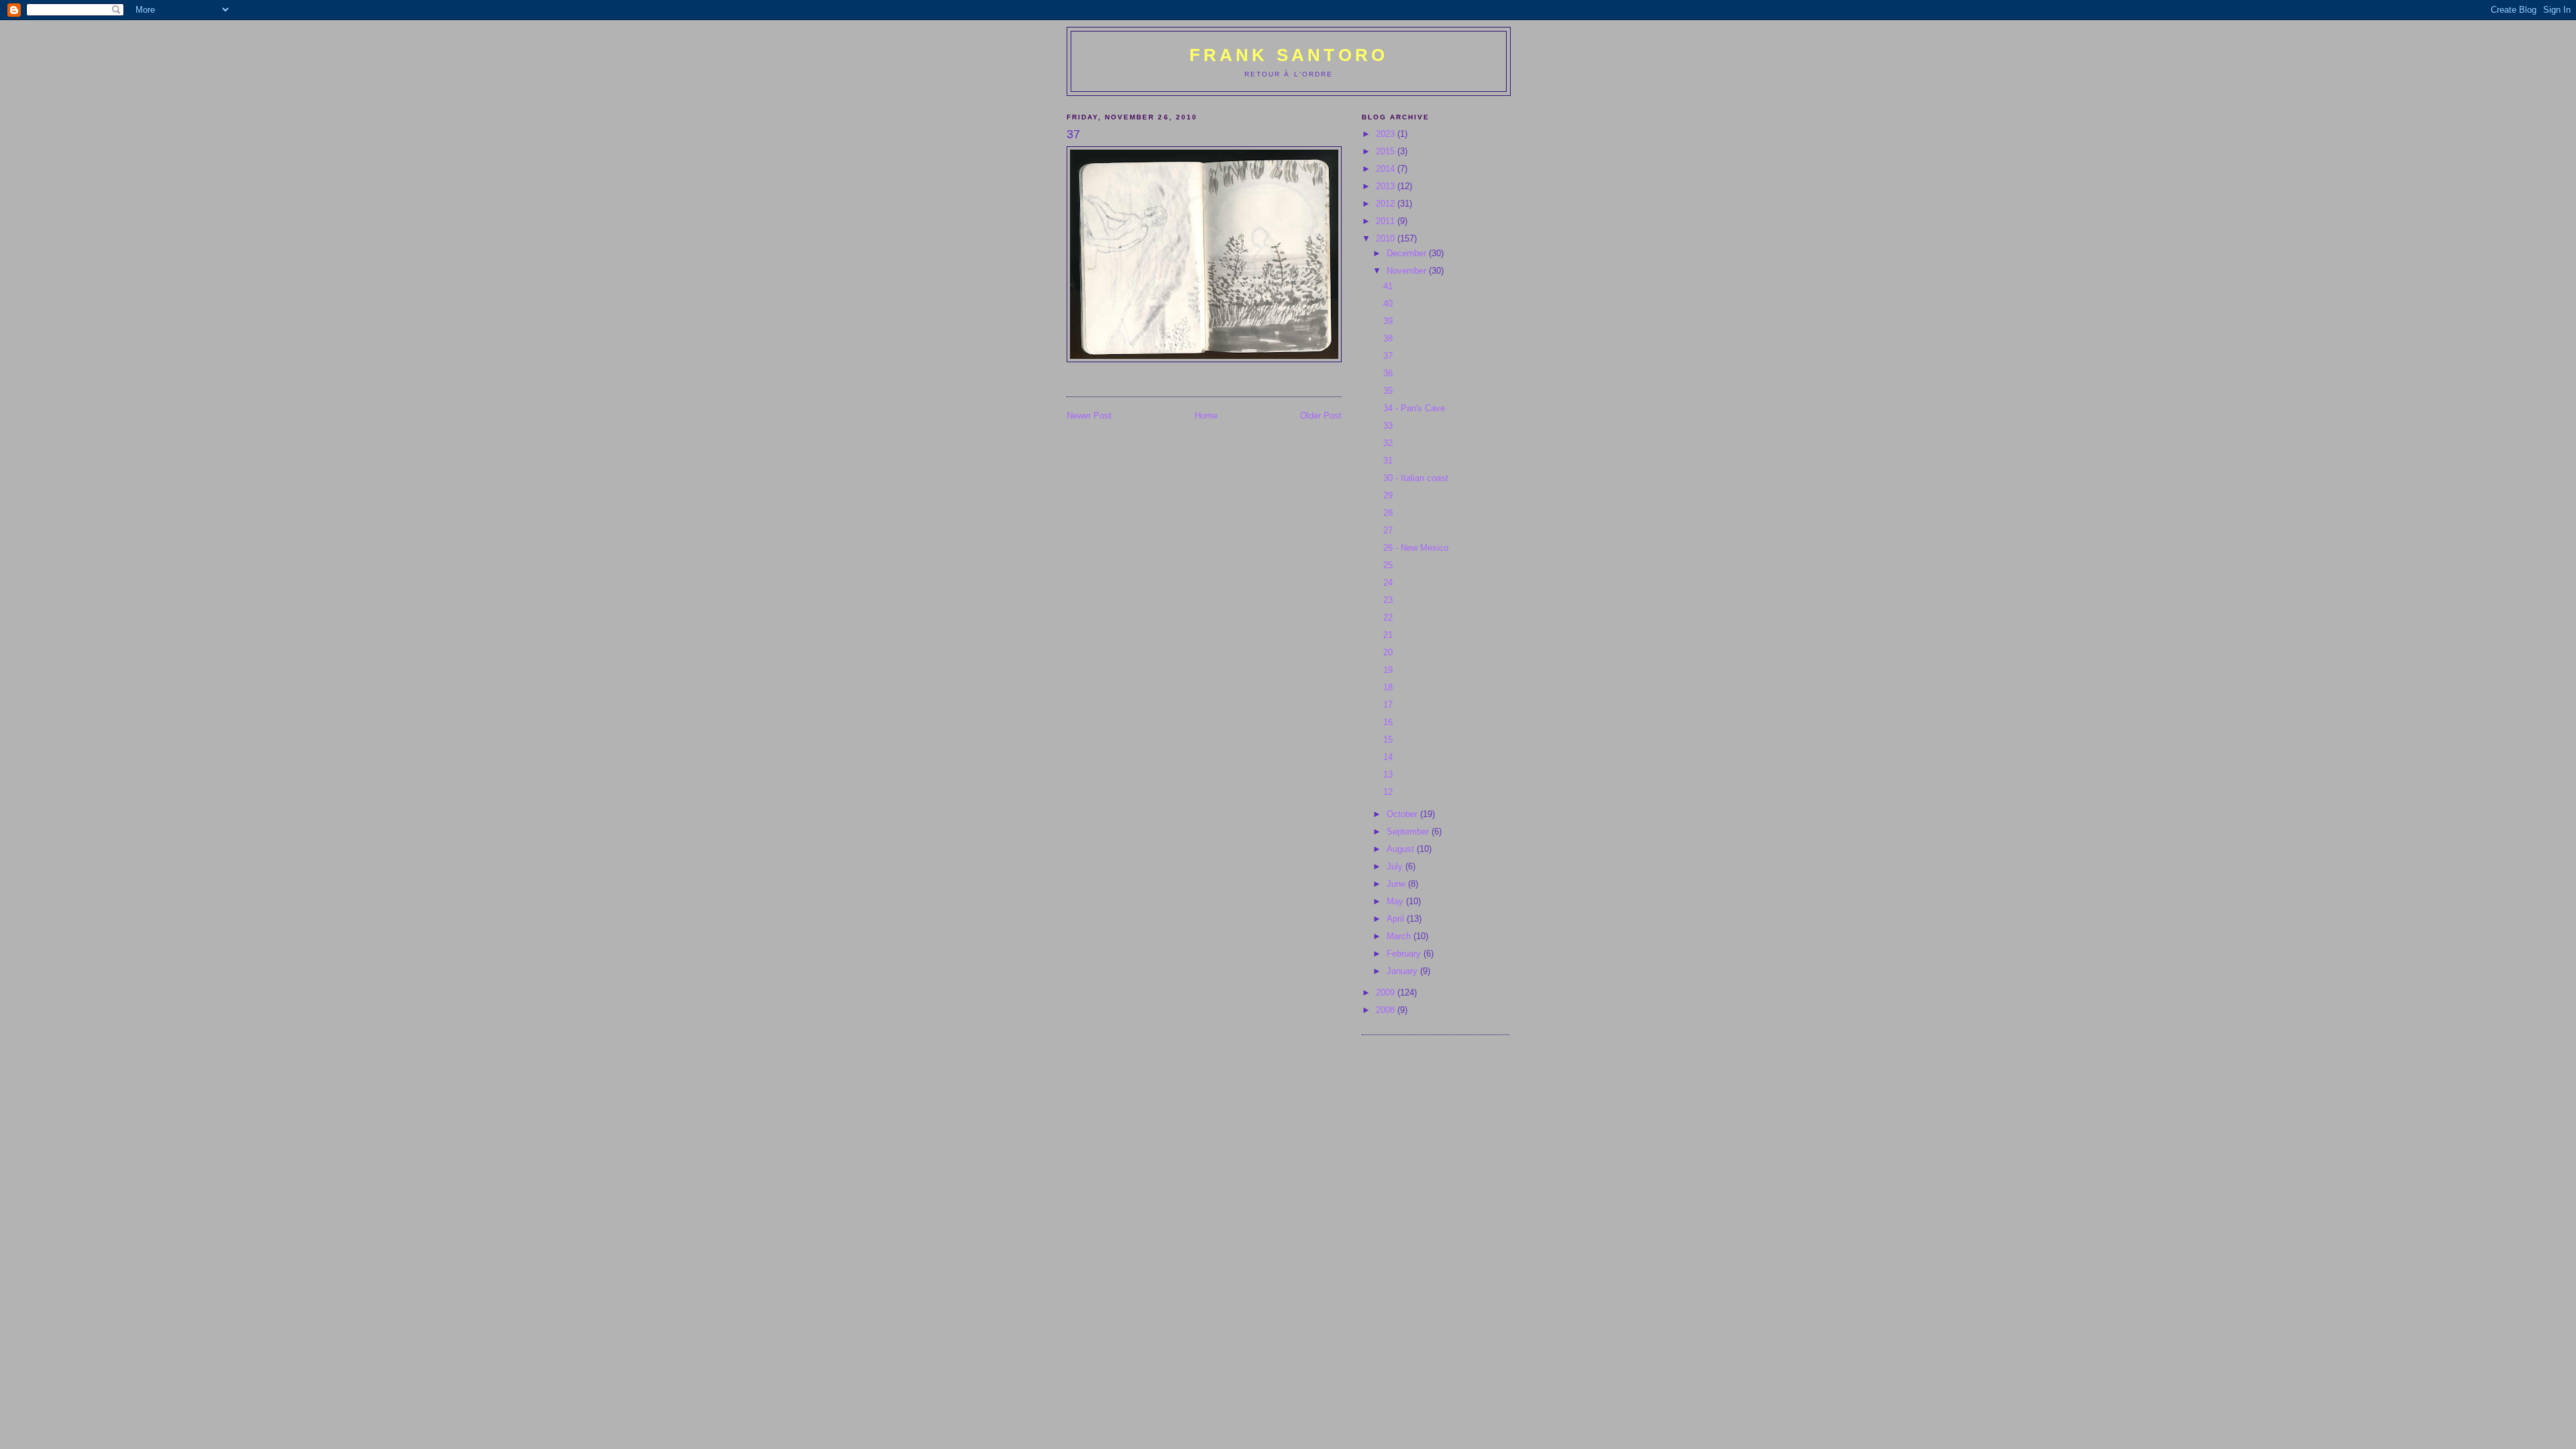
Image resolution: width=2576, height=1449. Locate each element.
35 (1388, 391)
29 (1388, 495)
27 (1388, 530)
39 (1388, 321)
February (1405, 954)
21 (1388, 635)
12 (1388, 792)
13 (1388, 774)
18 (1388, 687)
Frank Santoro (1289, 55)
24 (1388, 583)
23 (1388, 600)
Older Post (1321, 416)
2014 (1387, 169)
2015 (1387, 151)
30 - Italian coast (1416, 478)
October (1403, 814)
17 (1388, 705)
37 (1388, 356)
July (1396, 866)
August (1402, 849)
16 (1388, 722)
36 (1388, 373)
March (1400, 936)
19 (1388, 670)
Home (1206, 416)
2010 (1387, 238)
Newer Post (1089, 416)
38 (1388, 338)
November (1408, 271)
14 (1388, 757)
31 (1388, 461)
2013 (1387, 186)
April (1397, 919)
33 (1388, 426)
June (1397, 884)
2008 (1387, 1010)
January (1403, 971)
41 (1388, 286)
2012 (1387, 204)
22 (1388, 618)
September (1409, 831)
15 (1388, 740)
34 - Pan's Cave (1414, 408)
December (1408, 253)
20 (1388, 652)
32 (1388, 443)
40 (1388, 304)
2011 (1387, 221)
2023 (1387, 134)
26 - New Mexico (1416, 548)
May (1396, 901)
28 (1388, 513)
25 (1388, 565)
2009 (1387, 992)
